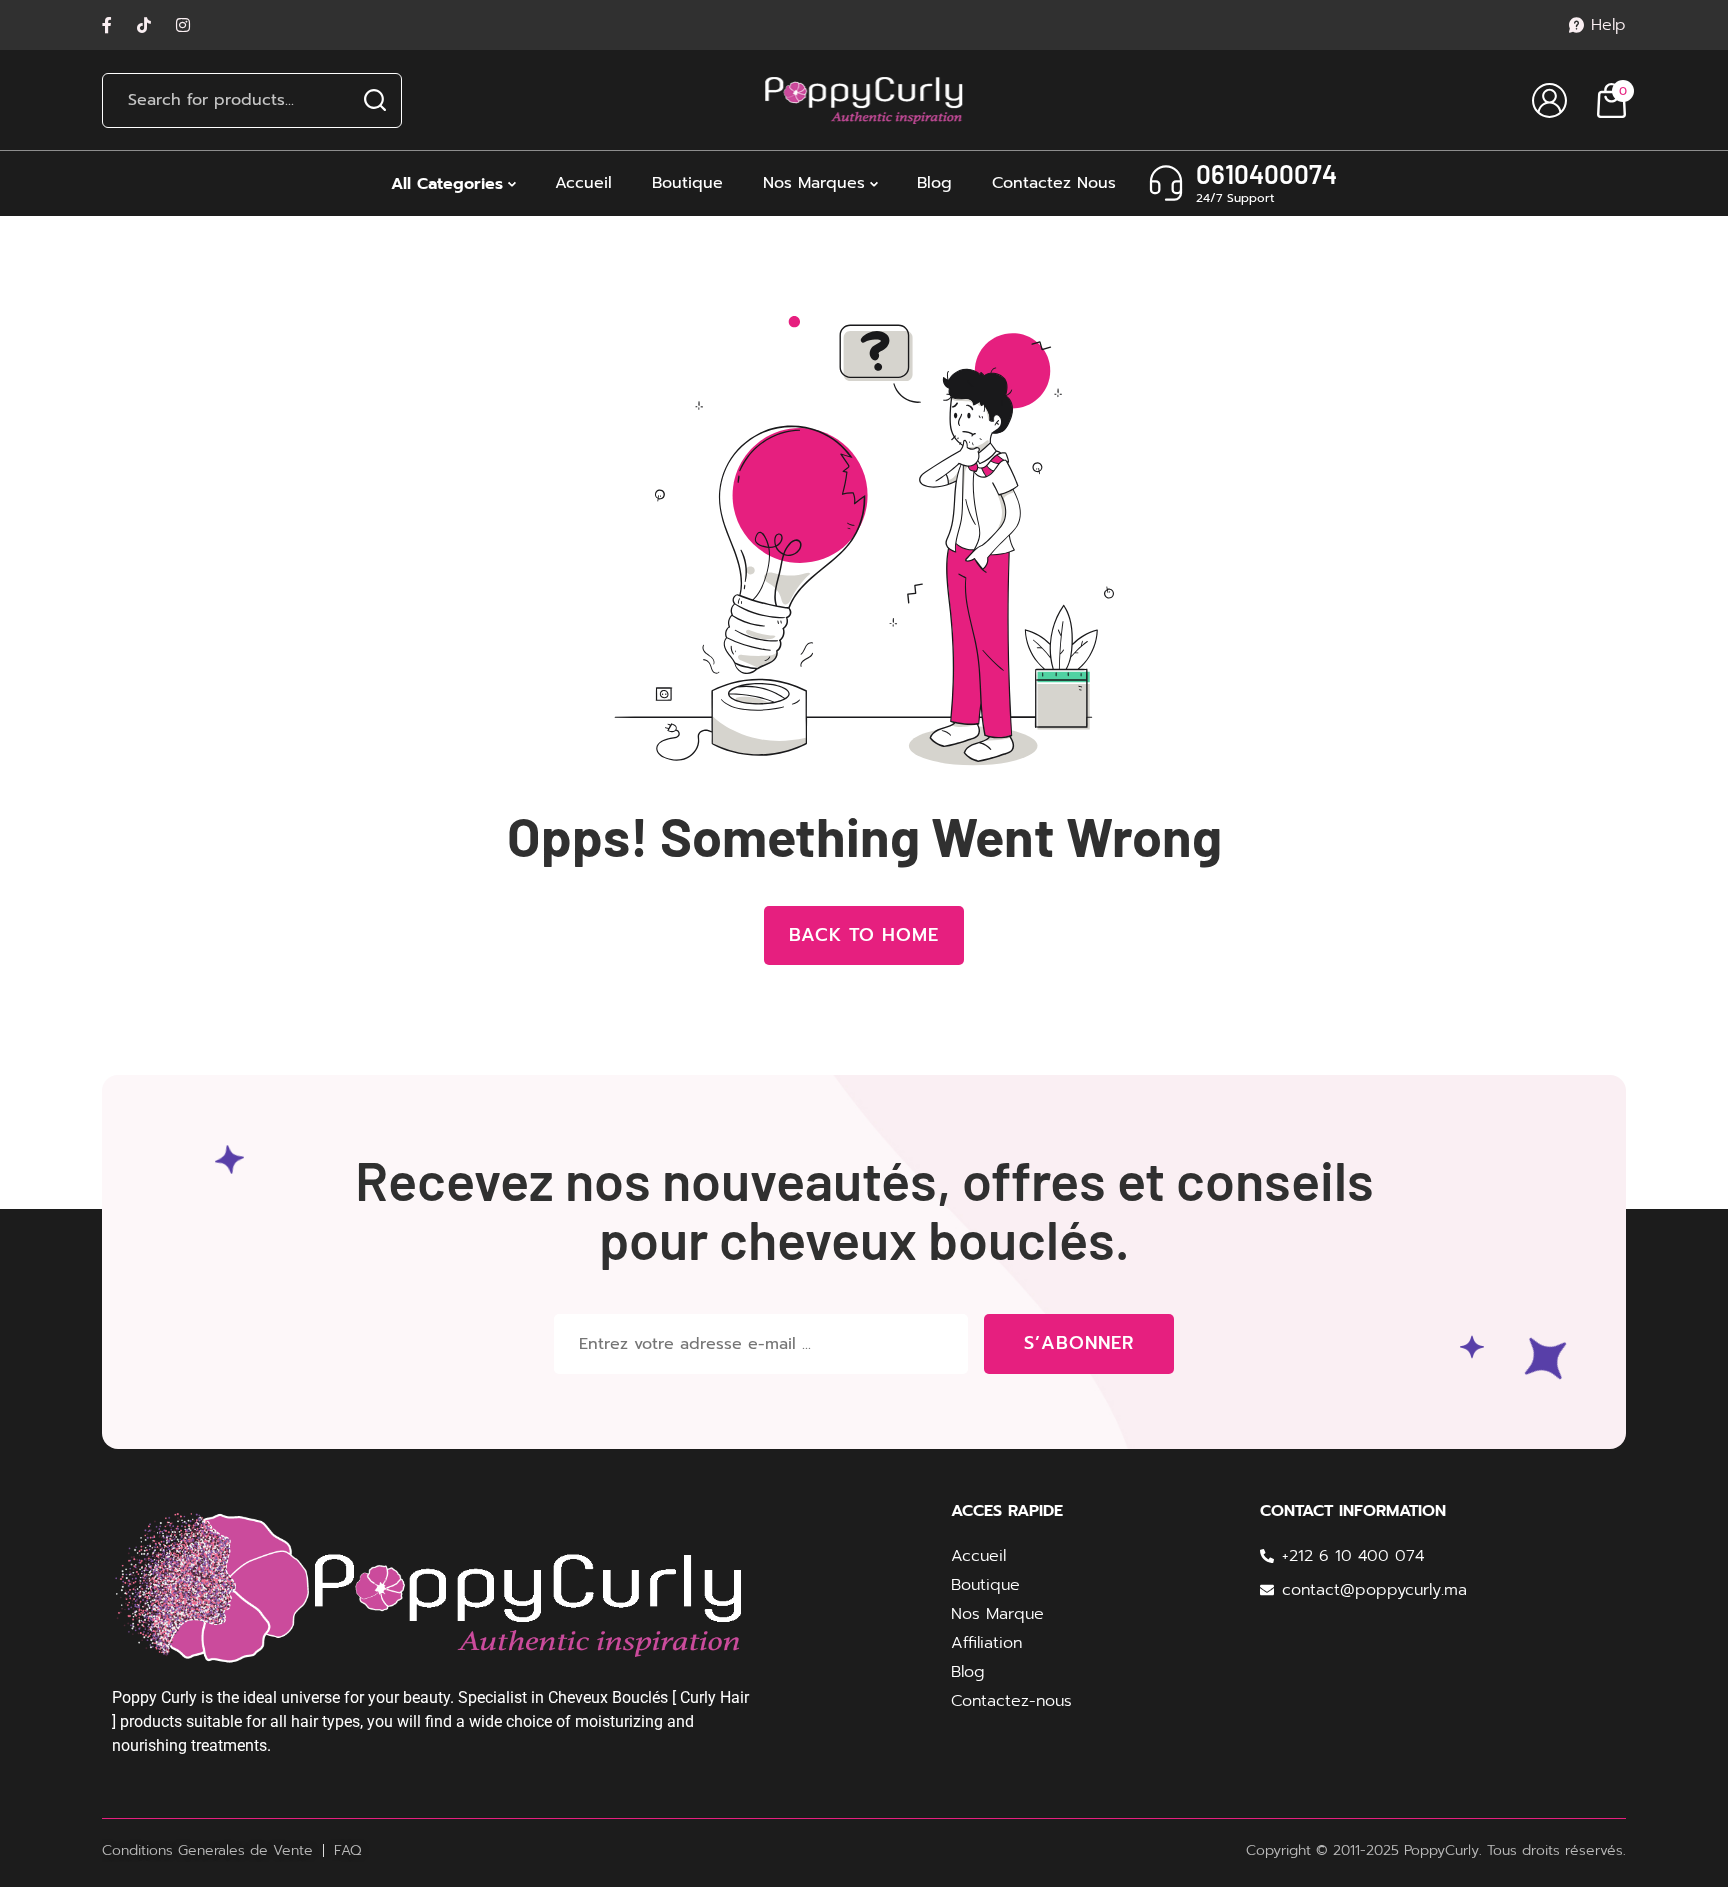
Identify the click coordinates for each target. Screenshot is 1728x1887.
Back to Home (864, 935)
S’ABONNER (1078, 1343)
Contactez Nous (1054, 183)
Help (1608, 25)
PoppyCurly (1441, 1850)
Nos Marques (814, 183)
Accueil (583, 183)
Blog (934, 183)
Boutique (687, 183)
